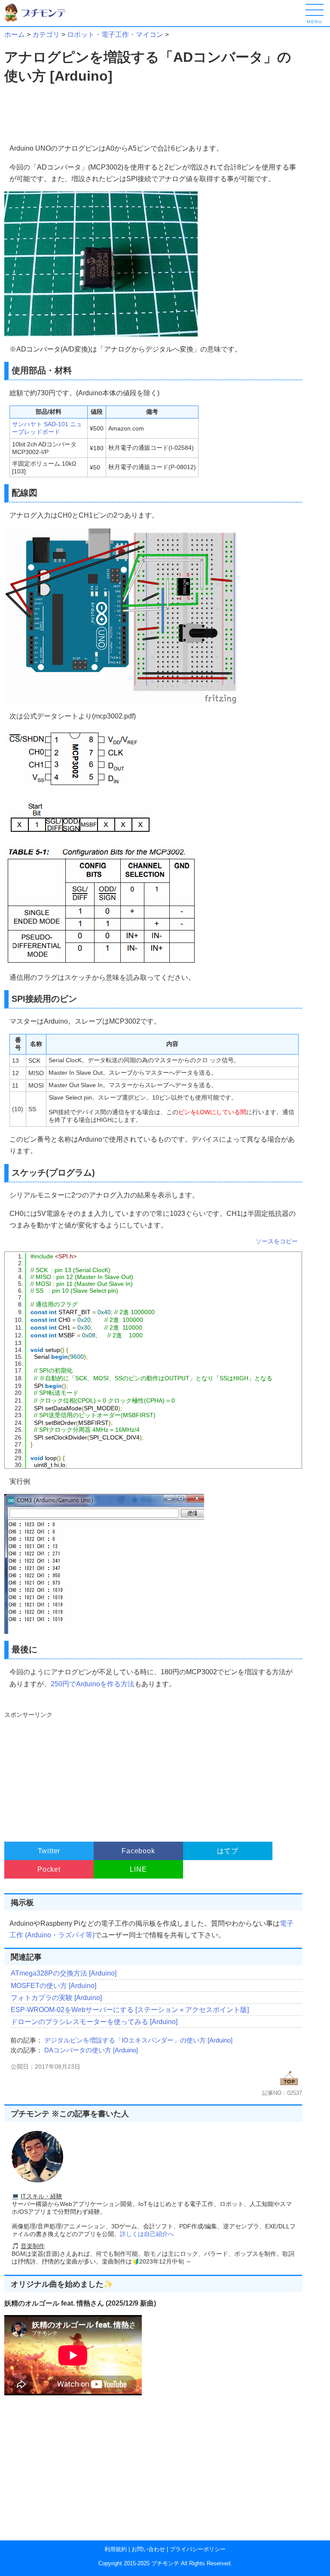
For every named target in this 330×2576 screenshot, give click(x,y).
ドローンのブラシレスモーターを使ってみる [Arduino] (94, 2022)
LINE (138, 1869)
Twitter (49, 1851)
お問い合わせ (148, 2549)
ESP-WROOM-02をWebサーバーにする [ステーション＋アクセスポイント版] (130, 2010)
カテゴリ (46, 35)
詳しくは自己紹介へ (147, 2234)
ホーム (15, 35)
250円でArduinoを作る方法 (93, 1684)
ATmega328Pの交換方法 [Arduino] (64, 1973)
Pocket (49, 1869)
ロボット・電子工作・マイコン (115, 35)
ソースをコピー (277, 1241)
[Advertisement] (78, 114)
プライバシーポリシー (198, 2549)
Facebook (138, 1851)
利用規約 (116, 2549)
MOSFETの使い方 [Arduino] (53, 1986)
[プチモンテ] (41, 20)
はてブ (228, 1851)
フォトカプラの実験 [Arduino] (56, 1998)
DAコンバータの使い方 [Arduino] (91, 2050)
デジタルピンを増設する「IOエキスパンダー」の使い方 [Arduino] (138, 2040)
